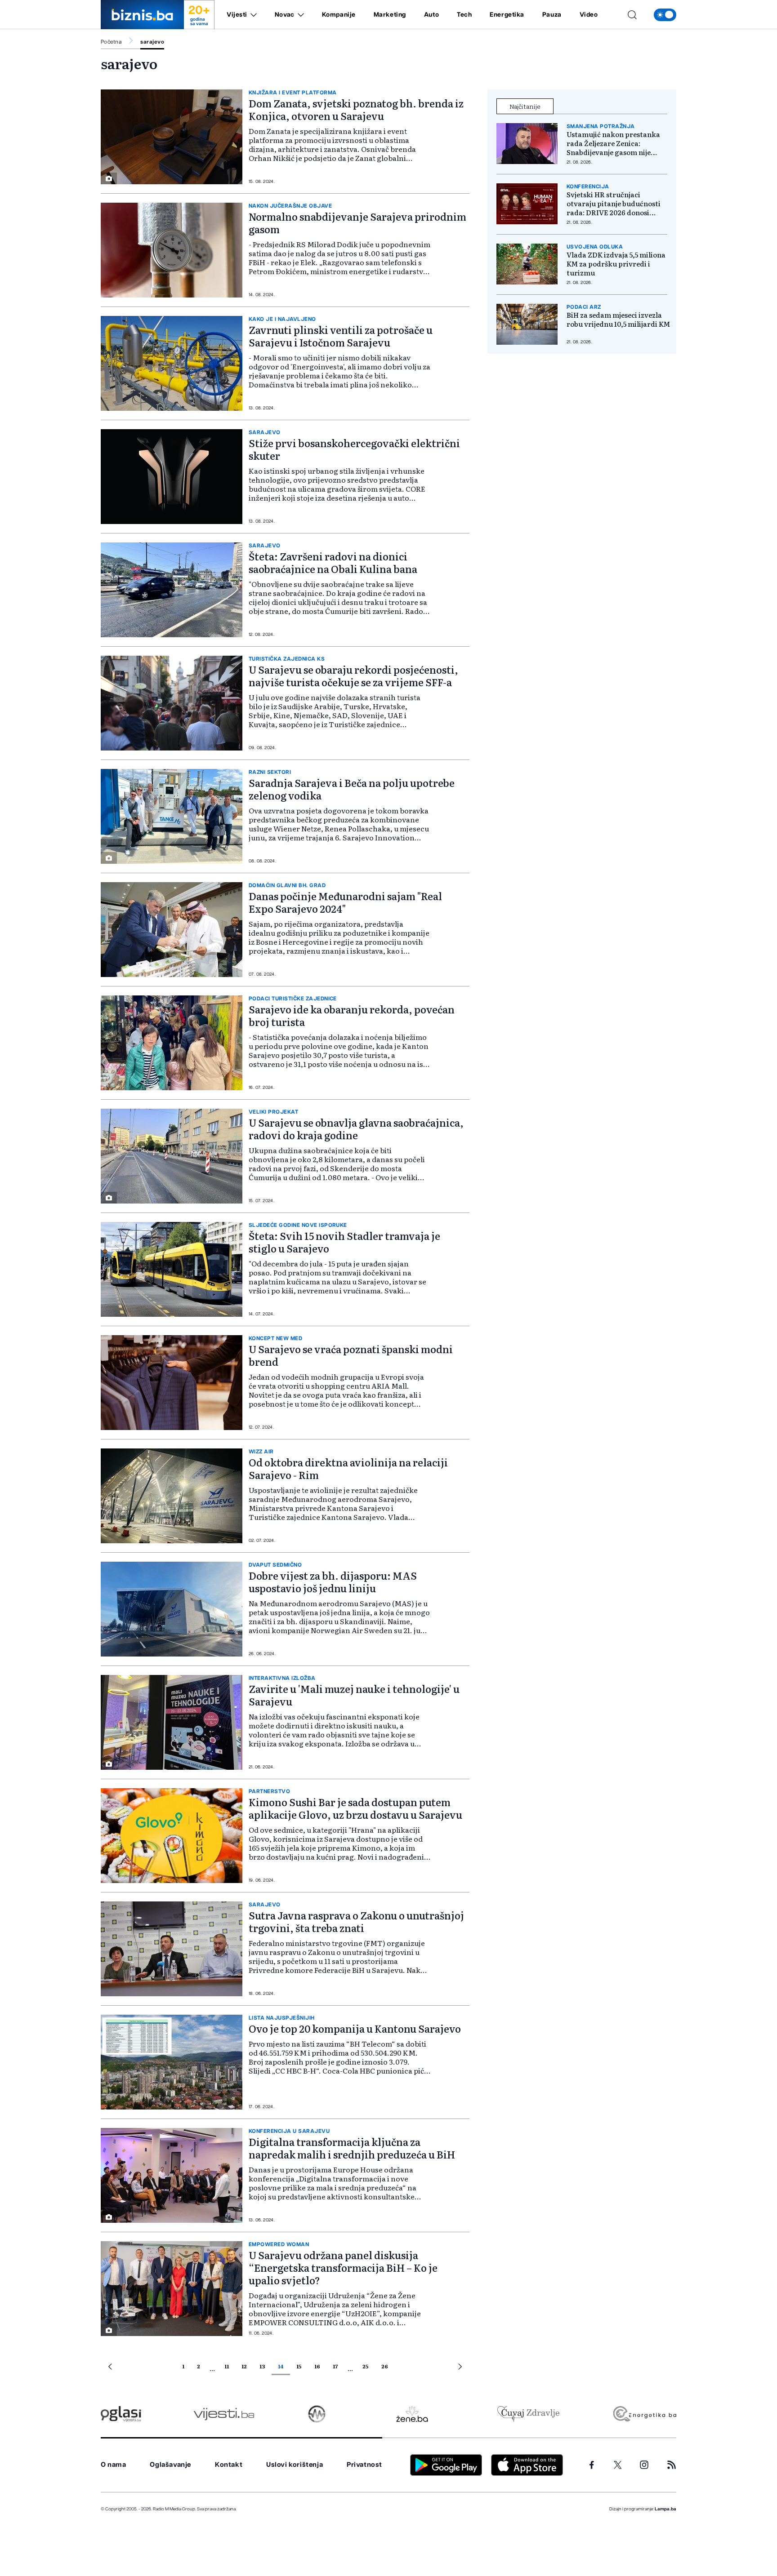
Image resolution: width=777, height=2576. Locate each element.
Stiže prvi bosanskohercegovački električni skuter (354, 449)
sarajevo (152, 42)
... (212, 2368)
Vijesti (237, 15)
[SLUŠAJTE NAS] (317, 2414)
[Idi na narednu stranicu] (460, 2368)
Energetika (507, 15)
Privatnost (364, 2465)
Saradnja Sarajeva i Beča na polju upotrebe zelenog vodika (352, 789)
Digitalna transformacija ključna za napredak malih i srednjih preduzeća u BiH (352, 2148)
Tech (464, 15)
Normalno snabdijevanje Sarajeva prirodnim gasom (357, 223)
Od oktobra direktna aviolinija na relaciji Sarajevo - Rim (348, 1468)
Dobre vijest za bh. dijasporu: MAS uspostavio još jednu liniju (333, 1582)
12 (244, 2366)
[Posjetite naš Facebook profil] (592, 2465)
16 (317, 2366)
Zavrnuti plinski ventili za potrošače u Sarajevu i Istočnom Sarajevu (341, 336)
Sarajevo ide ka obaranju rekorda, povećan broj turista (352, 1015)
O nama (114, 2465)
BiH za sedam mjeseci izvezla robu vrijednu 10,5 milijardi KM (618, 320)
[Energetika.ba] (644, 2414)
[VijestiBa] (224, 2414)
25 (366, 2366)
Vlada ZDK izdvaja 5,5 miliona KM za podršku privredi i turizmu (616, 264)
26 (385, 2366)
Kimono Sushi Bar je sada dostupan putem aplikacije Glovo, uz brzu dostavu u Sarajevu (355, 1808)
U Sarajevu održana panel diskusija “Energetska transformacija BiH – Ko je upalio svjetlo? (343, 2267)
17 (335, 2366)
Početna (111, 42)
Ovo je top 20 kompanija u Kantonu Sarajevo (355, 2028)
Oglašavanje (170, 2465)
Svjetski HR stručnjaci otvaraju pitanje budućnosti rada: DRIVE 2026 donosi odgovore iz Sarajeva (614, 204)
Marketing (390, 15)
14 (281, 2366)
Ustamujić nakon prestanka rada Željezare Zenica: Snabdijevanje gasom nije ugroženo (613, 143)
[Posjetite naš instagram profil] (644, 2465)
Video (589, 15)
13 (262, 2366)
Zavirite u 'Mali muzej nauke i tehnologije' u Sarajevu (354, 1695)
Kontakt (229, 2465)
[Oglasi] (121, 2414)
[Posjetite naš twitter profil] (618, 2465)
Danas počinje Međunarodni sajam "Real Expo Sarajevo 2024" (345, 902)
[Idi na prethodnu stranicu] (110, 2368)
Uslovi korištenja (295, 2465)
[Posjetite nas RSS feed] (672, 2465)
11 (227, 2366)
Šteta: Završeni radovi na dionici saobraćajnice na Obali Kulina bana (333, 562)
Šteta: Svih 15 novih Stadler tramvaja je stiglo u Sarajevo (344, 1242)
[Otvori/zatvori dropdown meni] (252, 15)
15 (299, 2366)
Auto (431, 15)
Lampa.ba (665, 2509)
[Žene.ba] (412, 2414)
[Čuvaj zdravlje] (528, 2414)
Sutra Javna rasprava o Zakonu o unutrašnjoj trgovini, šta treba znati (356, 1921)
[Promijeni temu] (665, 15)
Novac (285, 15)
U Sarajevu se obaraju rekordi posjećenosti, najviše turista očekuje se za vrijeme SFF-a (353, 676)
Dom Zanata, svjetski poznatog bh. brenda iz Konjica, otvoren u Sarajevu (356, 109)
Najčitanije (525, 106)
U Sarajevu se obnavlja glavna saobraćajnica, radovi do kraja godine (356, 1129)
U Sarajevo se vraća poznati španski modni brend (351, 1355)
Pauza (552, 15)
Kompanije (339, 15)
